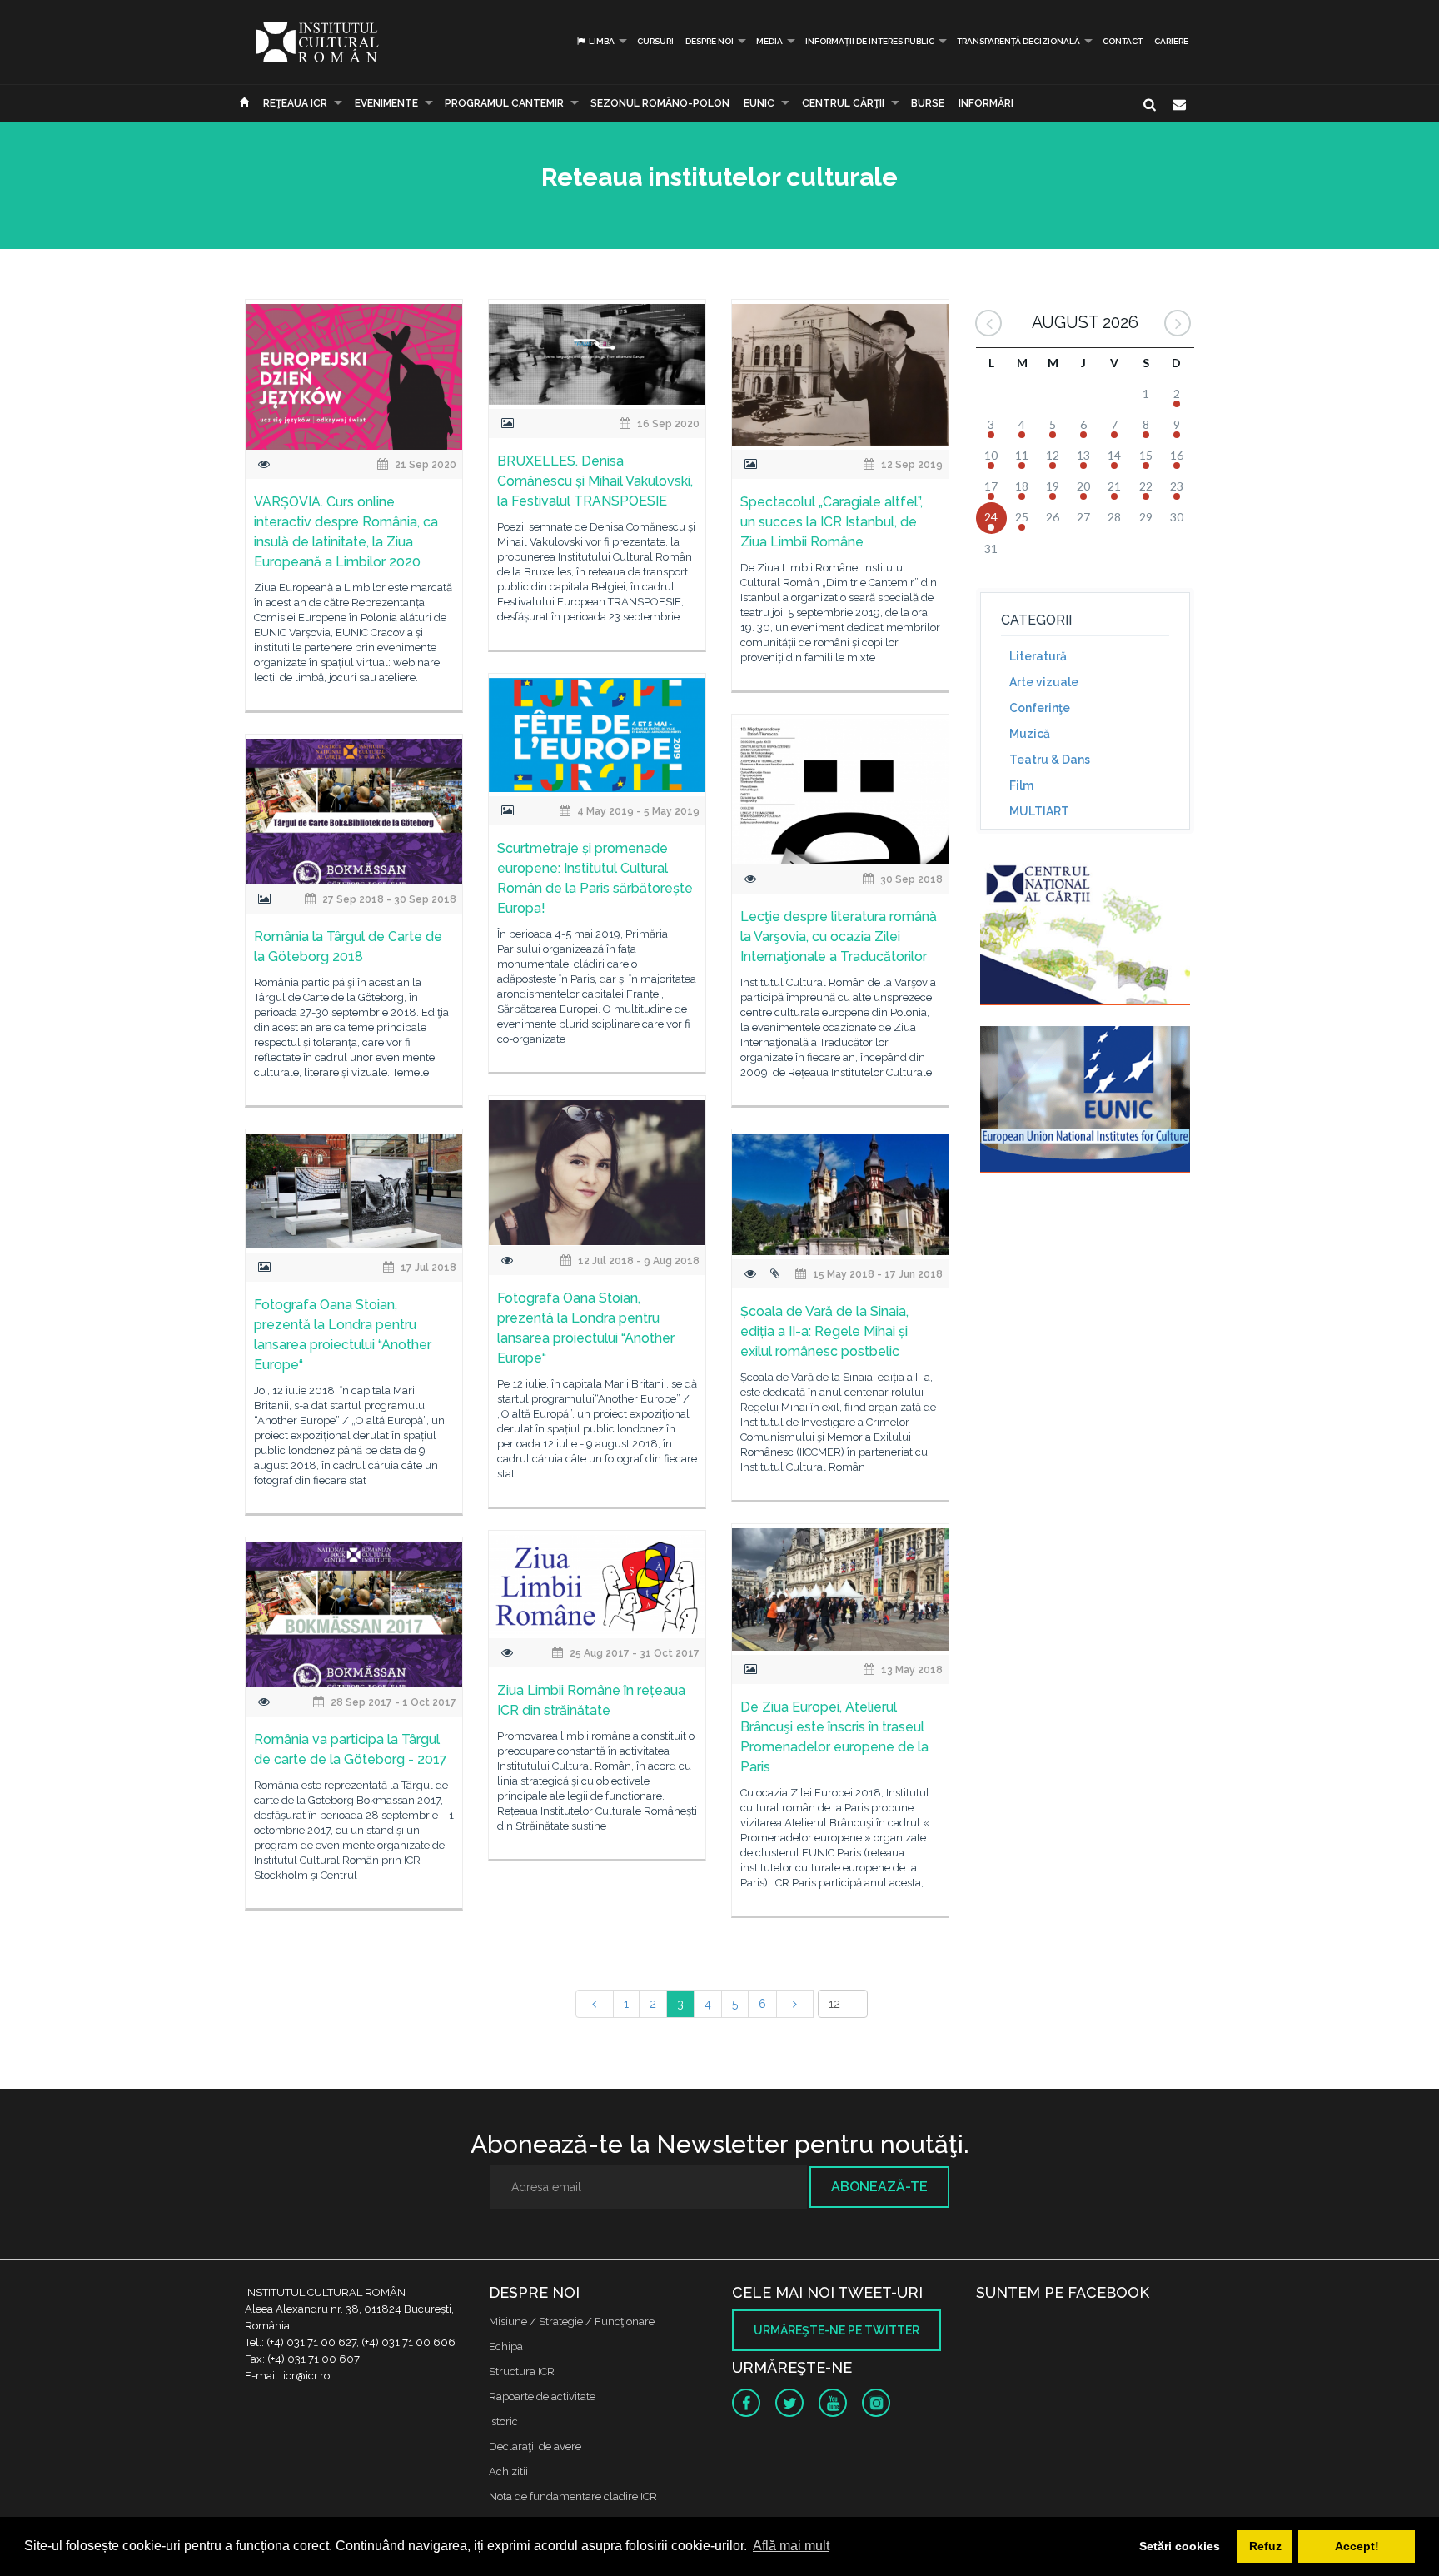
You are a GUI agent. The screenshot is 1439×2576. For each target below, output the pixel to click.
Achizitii (508, 2471)
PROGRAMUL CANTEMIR (504, 103)
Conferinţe (1040, 708)
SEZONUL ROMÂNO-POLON (660, 103)
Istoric (503, 2422)
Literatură (1038, 656)
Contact (1123, 41)
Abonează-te (879, 2187)
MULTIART (1039, 811)
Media (769, 41)
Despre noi (710, 41)
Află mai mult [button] (791, 2546)
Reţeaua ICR (295, 103)
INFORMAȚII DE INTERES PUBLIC (870, 41)
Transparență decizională (1018, 41)
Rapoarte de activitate (542, 2397)
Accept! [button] (1357, 2546)
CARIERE (1171, 41)
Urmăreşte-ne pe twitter (837, 2330)
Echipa (506, 2347)
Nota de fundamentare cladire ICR (573, 2496)
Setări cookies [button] (1180, 2546)
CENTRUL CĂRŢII (843, 103)
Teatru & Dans (1050, 760)
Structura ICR (522, 2372)
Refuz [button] (1265, 2546)
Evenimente (386, 103)
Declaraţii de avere (535, 2446)
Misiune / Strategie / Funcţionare (572, 2322)
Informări (986, 103)
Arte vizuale (1044, 682)
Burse (928, 103)
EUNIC (759, 103)
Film (1021, 785)
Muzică (1030, 734)
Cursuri (655, 41)
